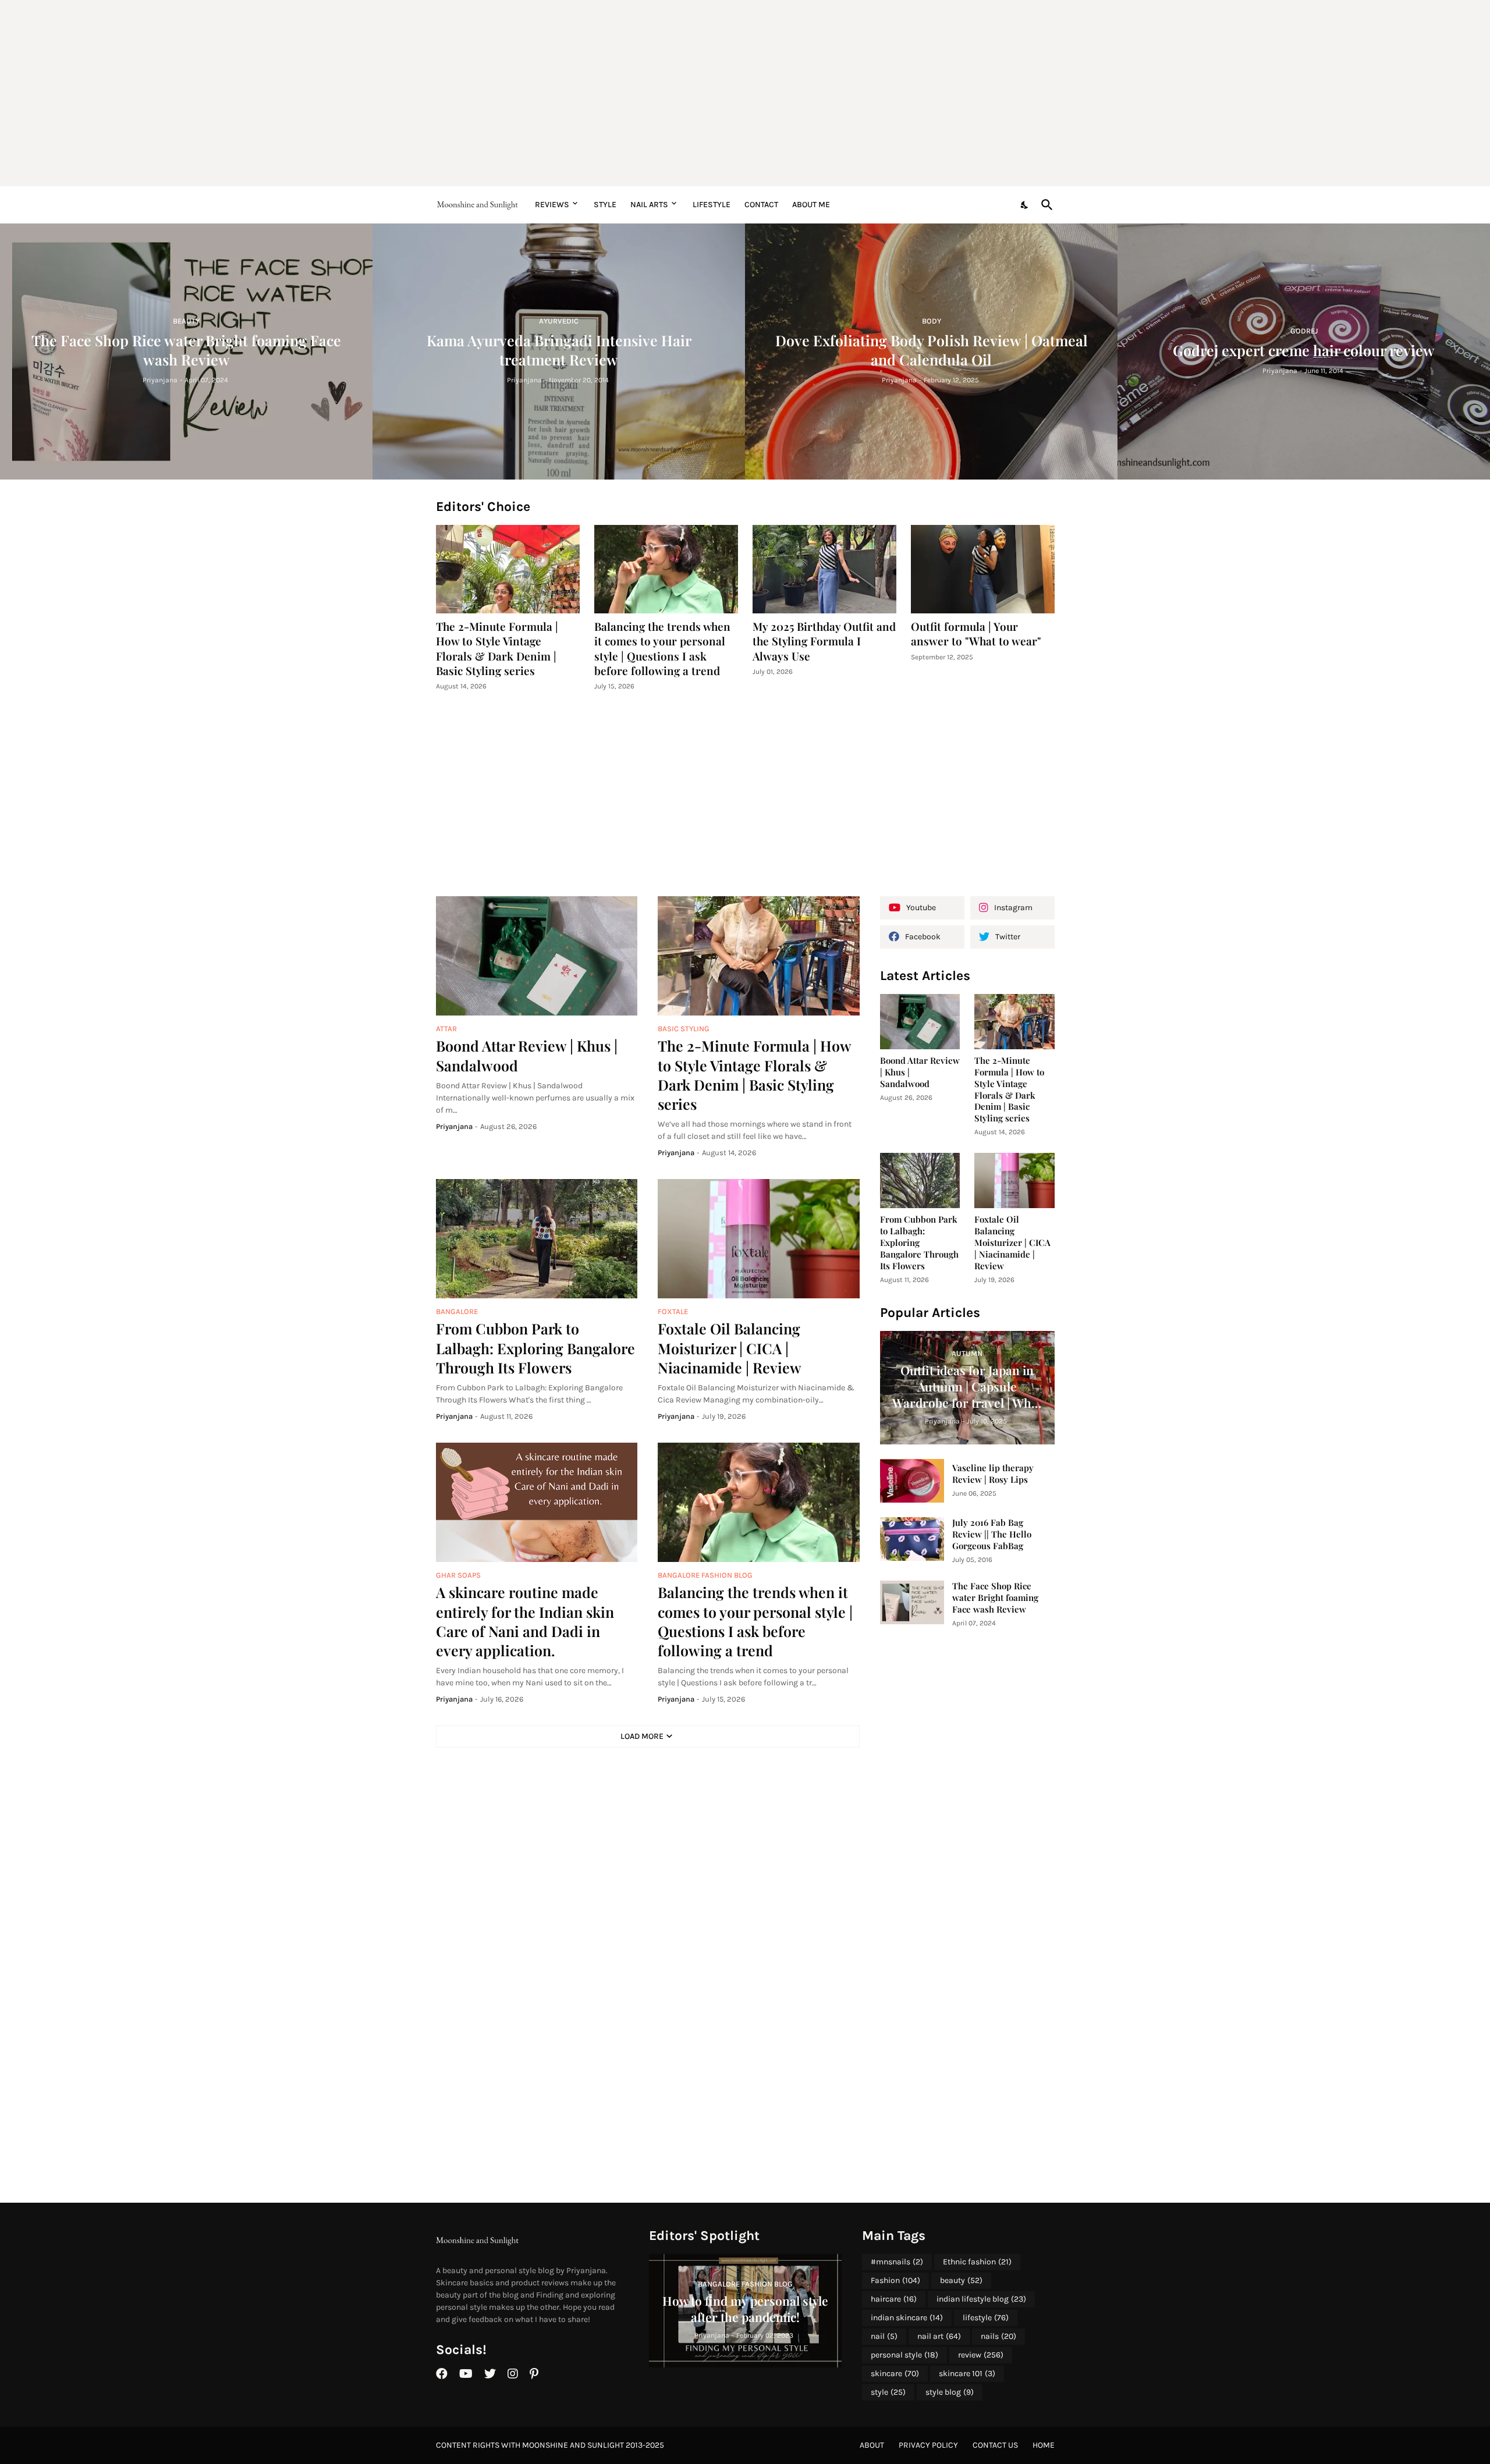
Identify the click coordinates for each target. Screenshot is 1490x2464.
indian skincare (907, 2318)
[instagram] (513, 2374)
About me (811, 205)
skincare (895, 2374)
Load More (642, 1736)
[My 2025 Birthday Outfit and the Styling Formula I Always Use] (824, 569)
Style (605, 205)
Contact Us (995, 2445)
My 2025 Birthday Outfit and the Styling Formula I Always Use (824, 641)
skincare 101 (967, 2374)
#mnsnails (897, 2262)
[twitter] (490, 2374)
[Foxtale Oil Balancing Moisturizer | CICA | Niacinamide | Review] (759, 1239)
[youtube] (466, 2374)
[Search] (1045, 205)
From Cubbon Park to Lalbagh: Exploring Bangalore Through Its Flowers (535, 1348)
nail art (939, 2336)
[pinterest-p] (534, 2374)
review (981, 2355)
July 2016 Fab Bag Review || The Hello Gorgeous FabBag (992, 1534)
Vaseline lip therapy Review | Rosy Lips (993, 1474)
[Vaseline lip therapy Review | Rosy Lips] (912, 1481)
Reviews (552, 205)
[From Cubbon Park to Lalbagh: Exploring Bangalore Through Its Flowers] (537, 1239)
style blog (950, 2392)
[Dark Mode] (1025, 205)
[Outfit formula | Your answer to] (983, 569)
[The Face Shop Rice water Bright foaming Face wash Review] (912, 1602)
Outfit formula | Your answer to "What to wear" (976, 634)
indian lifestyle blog (981, 2299)
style (888, 2392)
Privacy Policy (928, 2445)
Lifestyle (712, 205)
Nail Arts (649, 205)
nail (884, 2336)
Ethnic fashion (977, 2262)
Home (1044, 2445)
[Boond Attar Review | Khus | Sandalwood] (537, 956)
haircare (894, 2299)
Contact (761, 205)
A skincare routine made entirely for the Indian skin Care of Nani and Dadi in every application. (525, 1621)
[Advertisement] (745, 93)
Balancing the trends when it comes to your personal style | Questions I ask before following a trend (662, 649)
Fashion (895, 2280)
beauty (961, 2280)
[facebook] (442, 2374)
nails (998, 2336)
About (872, 2445)
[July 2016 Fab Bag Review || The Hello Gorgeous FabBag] (912, 1539)
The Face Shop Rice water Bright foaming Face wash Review (995, 1598)
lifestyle (986, 2318)
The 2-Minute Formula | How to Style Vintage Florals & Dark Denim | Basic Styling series (497, 649)
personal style (904, 2355)
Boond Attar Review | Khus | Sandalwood (527, 1055)
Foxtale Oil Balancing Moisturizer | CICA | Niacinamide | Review (730, 1348)
